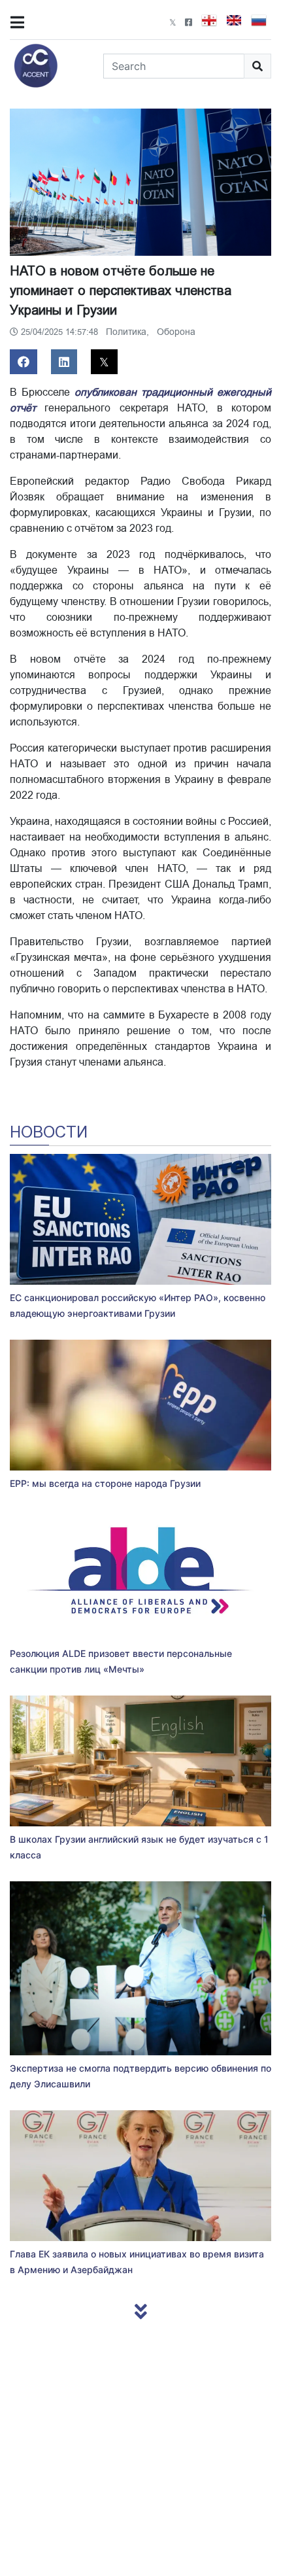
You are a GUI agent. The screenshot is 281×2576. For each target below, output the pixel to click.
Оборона (176, 332)
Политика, (129, 332)
